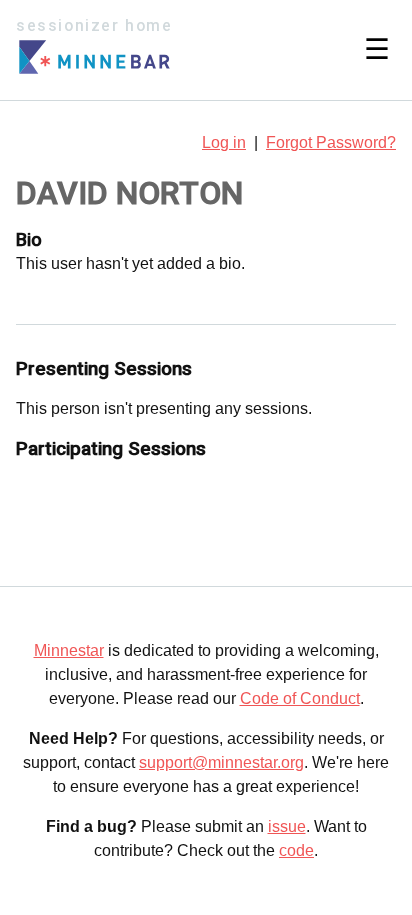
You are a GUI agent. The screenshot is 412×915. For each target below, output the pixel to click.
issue (287, 826)
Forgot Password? (331, 142)
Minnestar (69, 650)
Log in (224, 142)
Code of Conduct (300, 698)
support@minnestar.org (221, 762)
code (296, 850)
